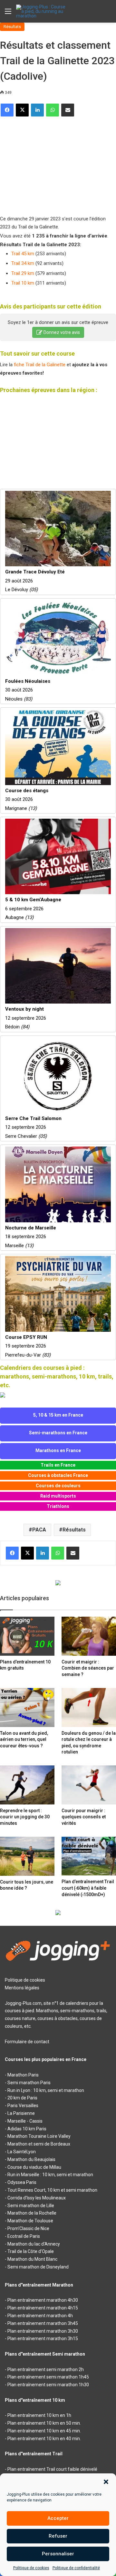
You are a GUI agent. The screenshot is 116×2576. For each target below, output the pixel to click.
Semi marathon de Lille (31, 2206)
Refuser (58, 2536)
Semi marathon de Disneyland (38, 2267)
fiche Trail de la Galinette (40, 365)
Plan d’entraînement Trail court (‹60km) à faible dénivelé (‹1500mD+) (88, 1888)
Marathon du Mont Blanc (32, 2259)
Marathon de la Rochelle (32, 2213)
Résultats (12, 27)
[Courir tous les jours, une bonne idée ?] (27, 1856)
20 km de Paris (22, 2098)
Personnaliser (58, 2554)
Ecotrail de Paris (24, 2236)
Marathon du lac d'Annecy (34, 2244)
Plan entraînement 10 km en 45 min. (44, 2431)
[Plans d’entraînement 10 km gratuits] (27, 1636)
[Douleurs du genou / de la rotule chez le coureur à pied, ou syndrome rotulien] (89, 1707)
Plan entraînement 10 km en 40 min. (44, 2439)
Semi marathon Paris (29, 2083)
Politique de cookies (31, 2568)
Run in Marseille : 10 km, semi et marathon (50, 2175)
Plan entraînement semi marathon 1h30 (48, 2385)
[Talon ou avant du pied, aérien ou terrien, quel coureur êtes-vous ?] (27, 1707)
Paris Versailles (23, 2106)
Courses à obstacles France (58, 1475)
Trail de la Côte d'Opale (31, 2251)
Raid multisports (58, 1496)
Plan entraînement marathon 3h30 (43, 2331)
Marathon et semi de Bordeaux (39, 2144)
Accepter (58, 2518)
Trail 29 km (23, 273)
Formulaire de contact (27, 2042)
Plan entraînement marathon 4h (40, 2316)
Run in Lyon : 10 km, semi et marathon (46, 2090)
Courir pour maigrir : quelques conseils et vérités (84, 1817)
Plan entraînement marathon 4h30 (43, 2300)
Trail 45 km (23, 254)
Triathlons (58, 1506)
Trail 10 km (23, 283)
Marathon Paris (23, 2075)
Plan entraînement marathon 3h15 (43, 2339)
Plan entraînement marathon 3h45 (43, 2323)
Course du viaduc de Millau (34, 2167)
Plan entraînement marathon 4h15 (43, 2308)
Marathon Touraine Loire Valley (39, 2136)
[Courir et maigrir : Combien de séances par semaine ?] (89, 1636)
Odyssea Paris (22, 2182)
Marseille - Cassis (25, 2121)
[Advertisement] (48, 163)
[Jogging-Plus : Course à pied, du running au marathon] (42, 11)
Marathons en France (58, 1450)
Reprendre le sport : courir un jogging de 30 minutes (25, 1817)
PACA (39, 1530)
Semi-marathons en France (58, 1433)
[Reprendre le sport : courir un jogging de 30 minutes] (27, 1785)
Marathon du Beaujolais (31, 2159)
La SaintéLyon (22, 2152)
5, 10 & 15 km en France (58, 1415)
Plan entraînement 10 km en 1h (39, 2415)
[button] (106, 2482)
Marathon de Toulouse (30, 2221)
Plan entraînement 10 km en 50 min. (44, 2423)
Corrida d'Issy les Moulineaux (37, 2198)
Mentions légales (22, 1988)
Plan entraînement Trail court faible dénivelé (52, 2469)
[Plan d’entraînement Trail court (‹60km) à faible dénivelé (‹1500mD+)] (89, 1856)
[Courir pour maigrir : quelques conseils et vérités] (89, 1785)
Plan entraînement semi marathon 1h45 (48, 2377)
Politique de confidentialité (76, 2568)
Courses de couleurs (58, 1486)
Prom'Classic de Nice (28, 2228)
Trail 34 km (23, 263)
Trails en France (58, 1465)
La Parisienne (21, 2113)
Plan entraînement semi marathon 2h (46, 2369)
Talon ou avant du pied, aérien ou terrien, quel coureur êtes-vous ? (24, 1739)
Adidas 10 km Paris (27, 2129)
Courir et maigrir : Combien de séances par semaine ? (88, 1668)
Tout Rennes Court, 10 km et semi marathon (52, 2190)
